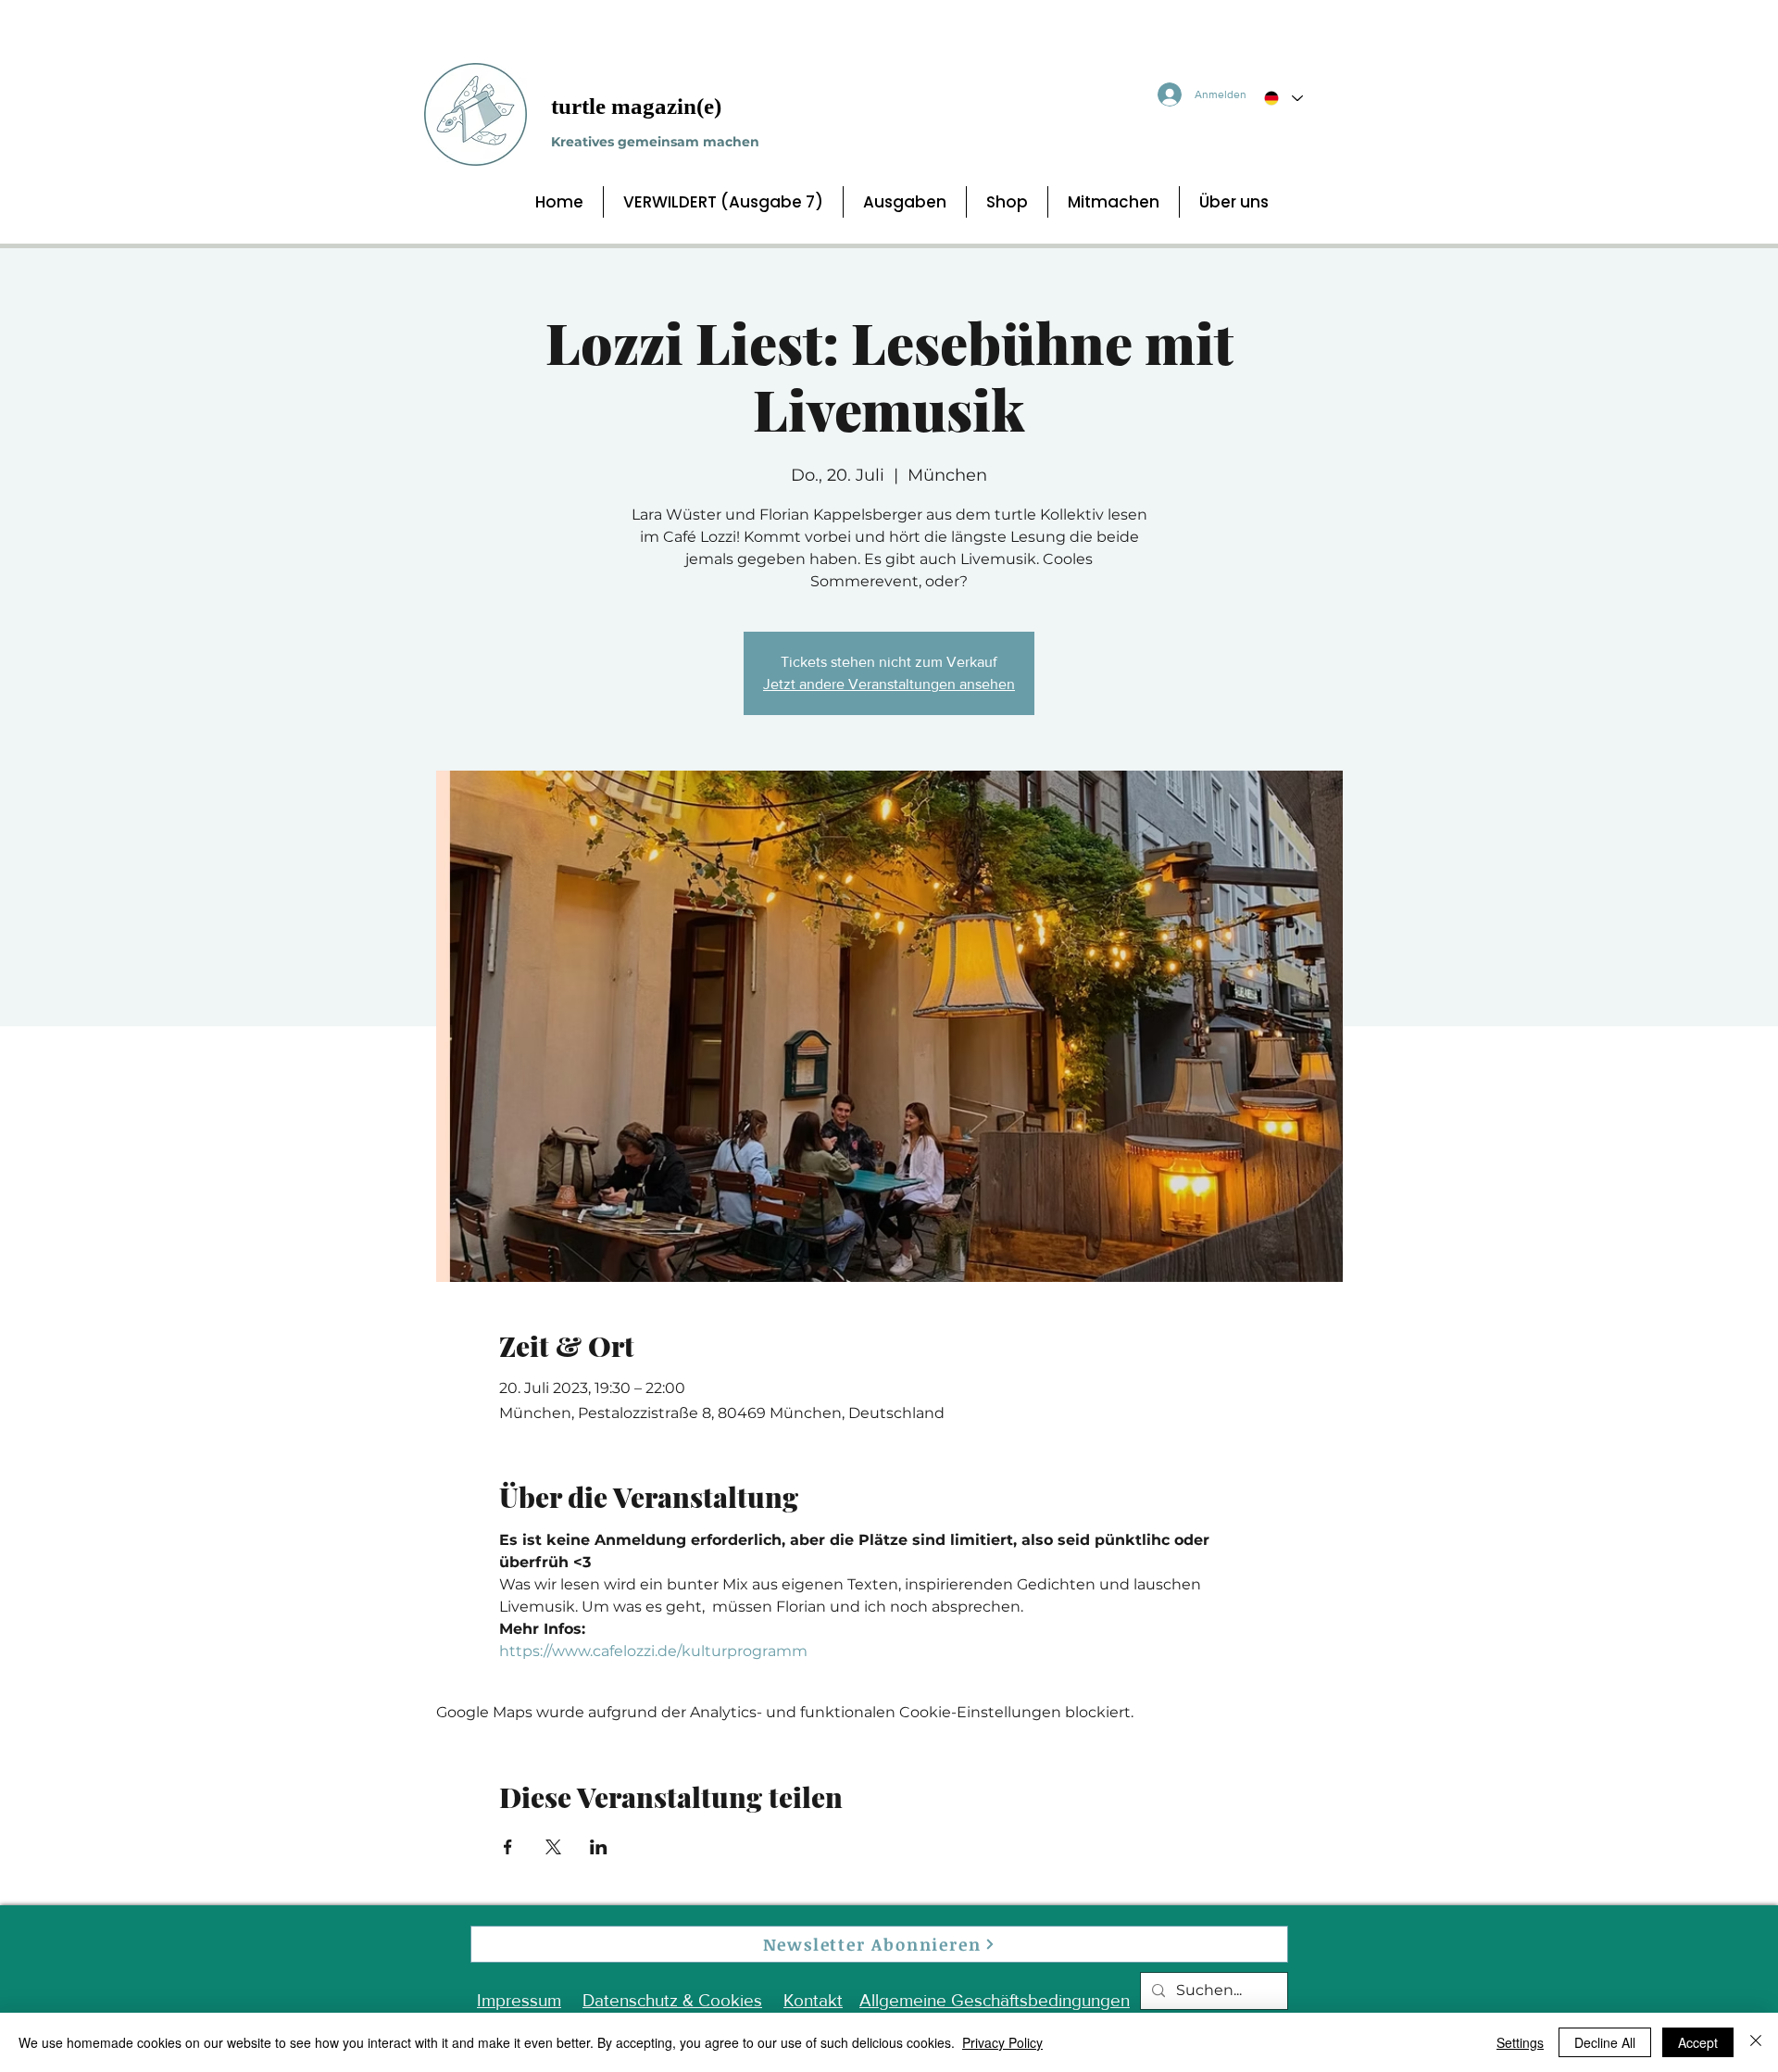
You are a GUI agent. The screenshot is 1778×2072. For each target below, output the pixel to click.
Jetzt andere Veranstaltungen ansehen (889, 684)
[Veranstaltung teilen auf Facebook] (508, 1847)
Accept (1698, 2042)
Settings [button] (1520, 2042)
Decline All (1605, 2042)
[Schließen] (1756, 2042)
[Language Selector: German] (1283, 98)
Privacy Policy (1002, 2042)
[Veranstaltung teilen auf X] (553, 1847)
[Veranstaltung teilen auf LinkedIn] (599, 1847)
